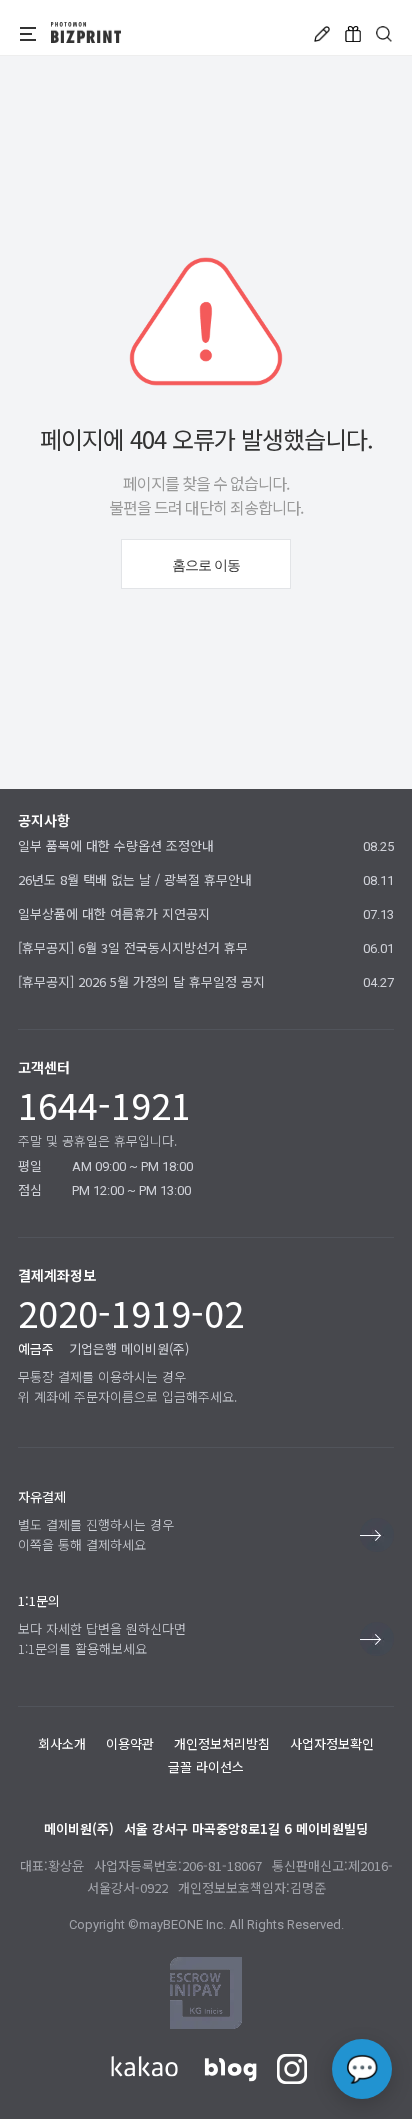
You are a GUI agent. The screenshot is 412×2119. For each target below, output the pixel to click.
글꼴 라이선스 (206, 1766)
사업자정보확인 (332, 1743)
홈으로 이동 (206, 565)
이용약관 (130, 1743)
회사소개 (62, 1743)
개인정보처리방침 (222, 1743)
